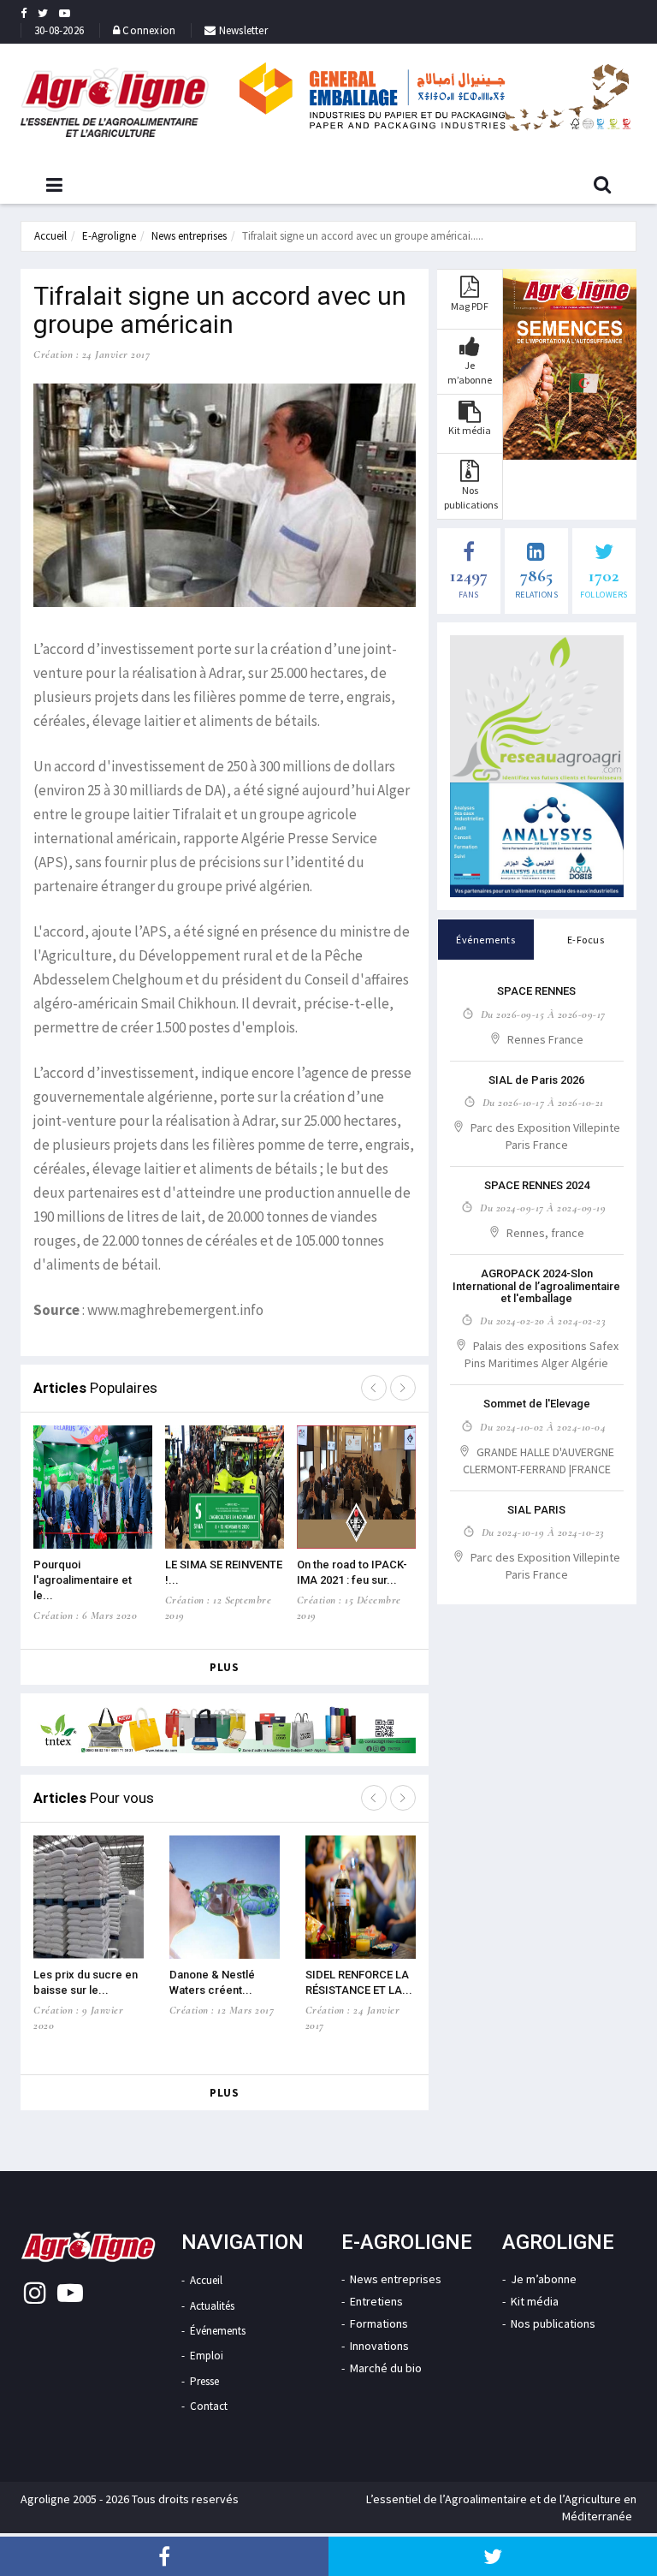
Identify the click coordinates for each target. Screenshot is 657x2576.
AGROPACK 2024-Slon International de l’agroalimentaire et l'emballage (536, 1286)
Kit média (535, 2301)
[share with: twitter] (493, 2556)
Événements (218, 2331)
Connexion (149, 30)
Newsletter (242, 30)
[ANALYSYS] (537, 840)
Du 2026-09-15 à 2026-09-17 (543, 1014)
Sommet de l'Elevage (537, 1404)
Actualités (212, 2306)
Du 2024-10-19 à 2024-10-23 (543, 1532)
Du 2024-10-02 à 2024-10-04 (543, 1427)
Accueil (50, 236)
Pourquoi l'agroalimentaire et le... (83, 1580)
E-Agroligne (109, 236)
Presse (204, 2381)
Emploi (207, 2356)
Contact (209, 2406)
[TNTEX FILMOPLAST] (225, 1730)
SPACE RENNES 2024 (537, 1185)
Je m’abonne (544, 2279)
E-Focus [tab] (586, 940)
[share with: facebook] (164, 2556)
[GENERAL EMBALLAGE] (435, 96)
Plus (224, 1667)
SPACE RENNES (536, 991)
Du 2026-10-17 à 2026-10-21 (543, 1103)
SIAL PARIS (536, 1510)
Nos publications (553, 2323)
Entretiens (376, 2301)
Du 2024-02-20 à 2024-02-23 (543, 1321)
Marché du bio (386, 2368)
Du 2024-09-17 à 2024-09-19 (543, 1208)
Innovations (379, 2346)
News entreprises (189, 236)
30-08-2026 (59, 30)
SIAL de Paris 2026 (536, 1080)
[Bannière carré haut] (537, 709)
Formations (379, 2323)
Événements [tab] (485, 940)
